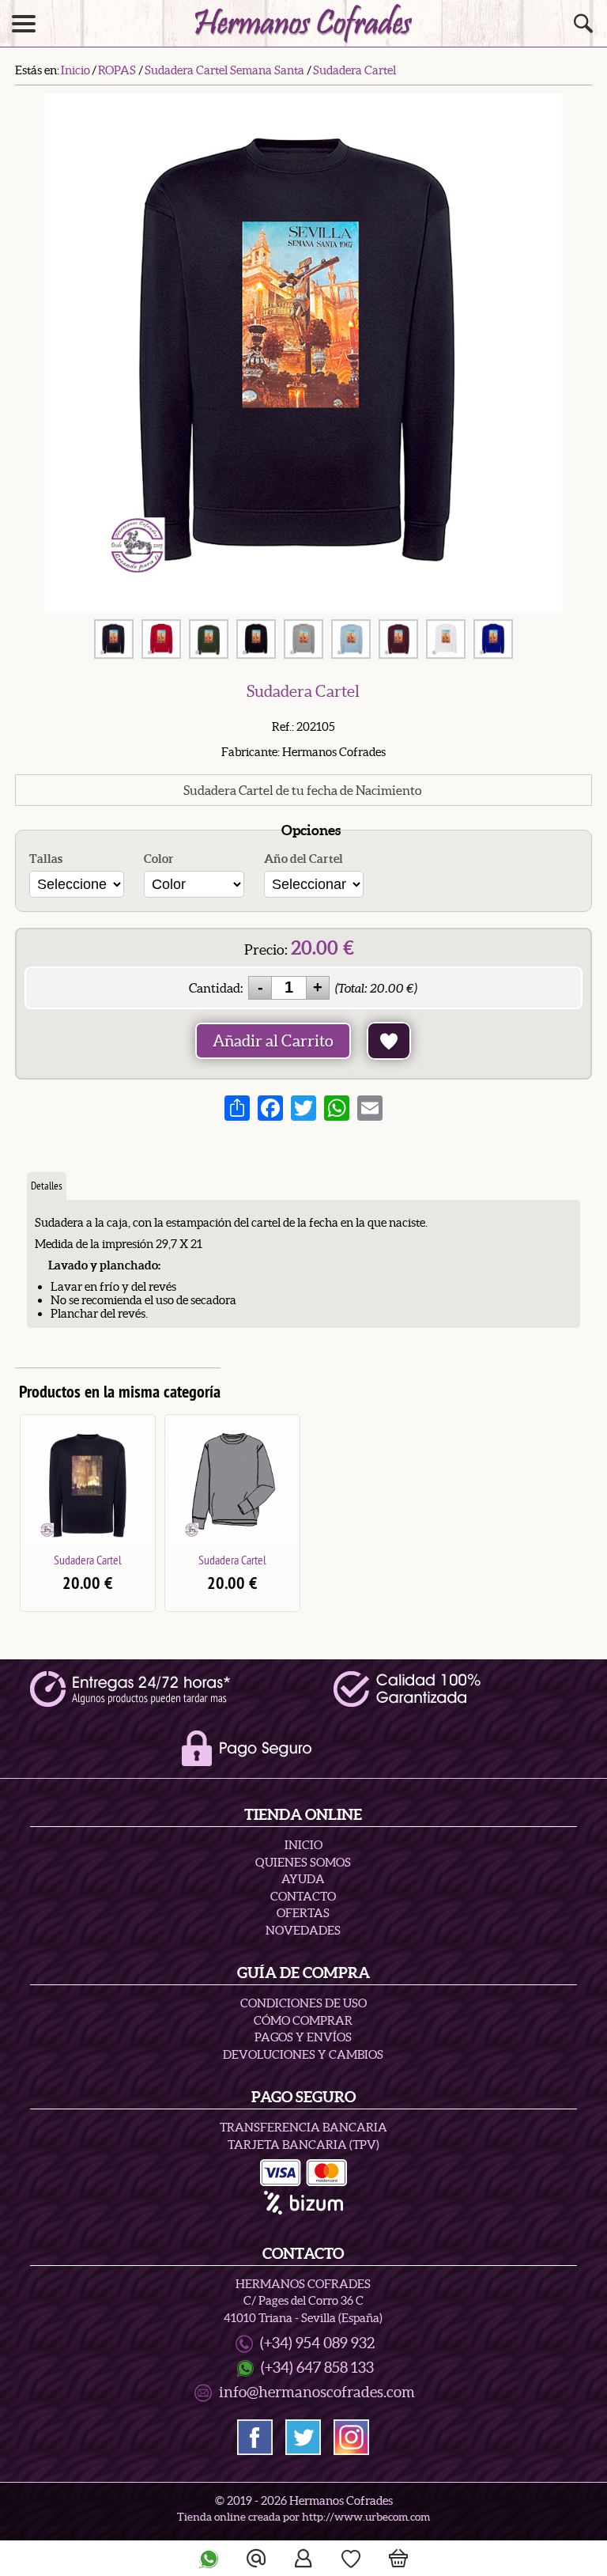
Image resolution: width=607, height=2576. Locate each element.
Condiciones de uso (303, 2003)
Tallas (46, 859)
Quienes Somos (303, 1862)
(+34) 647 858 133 (317, 2368)
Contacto (303, 1896)
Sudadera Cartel (88, 1560)
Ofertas (303, 1913)
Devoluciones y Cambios (303, 2054)
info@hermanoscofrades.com (317, 2392)
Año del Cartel (303, 859)
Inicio (303, 1845)
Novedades (303, 1930)
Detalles (47, 1186)
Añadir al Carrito (273, 1041)
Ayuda (303, 1879)
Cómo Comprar (303, 2020)
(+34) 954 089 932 (317, 2343)
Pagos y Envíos (303, 2037)
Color (159, 859)
